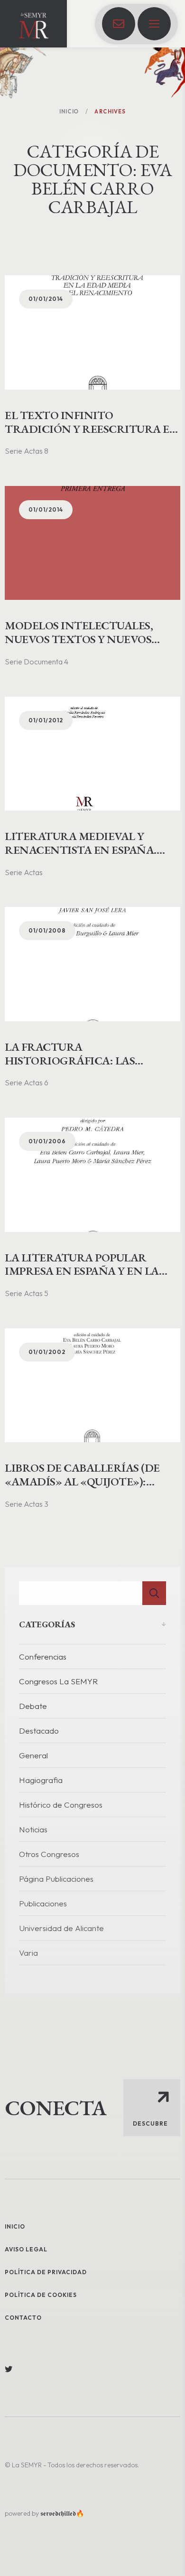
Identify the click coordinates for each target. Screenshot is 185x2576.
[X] (9, 2369)
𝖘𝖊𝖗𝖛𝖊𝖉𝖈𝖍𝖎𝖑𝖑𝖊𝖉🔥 (62, 2513)
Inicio (69, 112)
